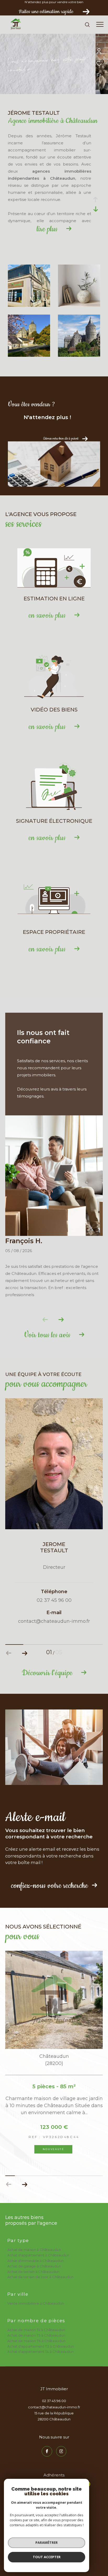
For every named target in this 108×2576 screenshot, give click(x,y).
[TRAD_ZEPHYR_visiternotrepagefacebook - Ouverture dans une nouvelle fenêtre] (47, 2451)
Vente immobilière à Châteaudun (36, 2303)
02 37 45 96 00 (54, 2401)
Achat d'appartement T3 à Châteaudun (41, 2346)
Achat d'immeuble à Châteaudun (36, 2261)
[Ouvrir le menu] (100, 25)
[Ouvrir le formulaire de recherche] (87, 25)
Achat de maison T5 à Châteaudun (36, 2335)
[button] (61, 1320)
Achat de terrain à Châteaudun (33, 2272)
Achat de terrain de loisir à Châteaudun (40, 2277)
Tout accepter (47, 2557)
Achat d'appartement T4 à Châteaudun (40, 2352)
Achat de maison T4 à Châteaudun (36, 2330)
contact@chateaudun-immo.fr (54, 2407)
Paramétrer (47, 2542)
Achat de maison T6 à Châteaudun (36, 2341)
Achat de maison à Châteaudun (34, 2250)
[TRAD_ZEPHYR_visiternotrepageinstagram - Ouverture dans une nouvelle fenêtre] (61, 2451)
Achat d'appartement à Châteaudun (38, 2255)
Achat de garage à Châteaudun (34, 2266)
